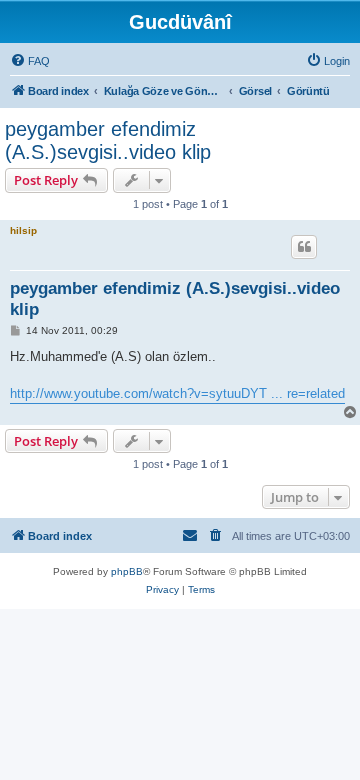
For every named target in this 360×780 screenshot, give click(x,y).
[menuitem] (30, 61)
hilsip (23, 230)
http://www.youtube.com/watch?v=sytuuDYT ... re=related (177, 393)
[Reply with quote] (304, 247)
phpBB (127, 571)
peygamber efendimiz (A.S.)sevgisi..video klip (108, 140)
